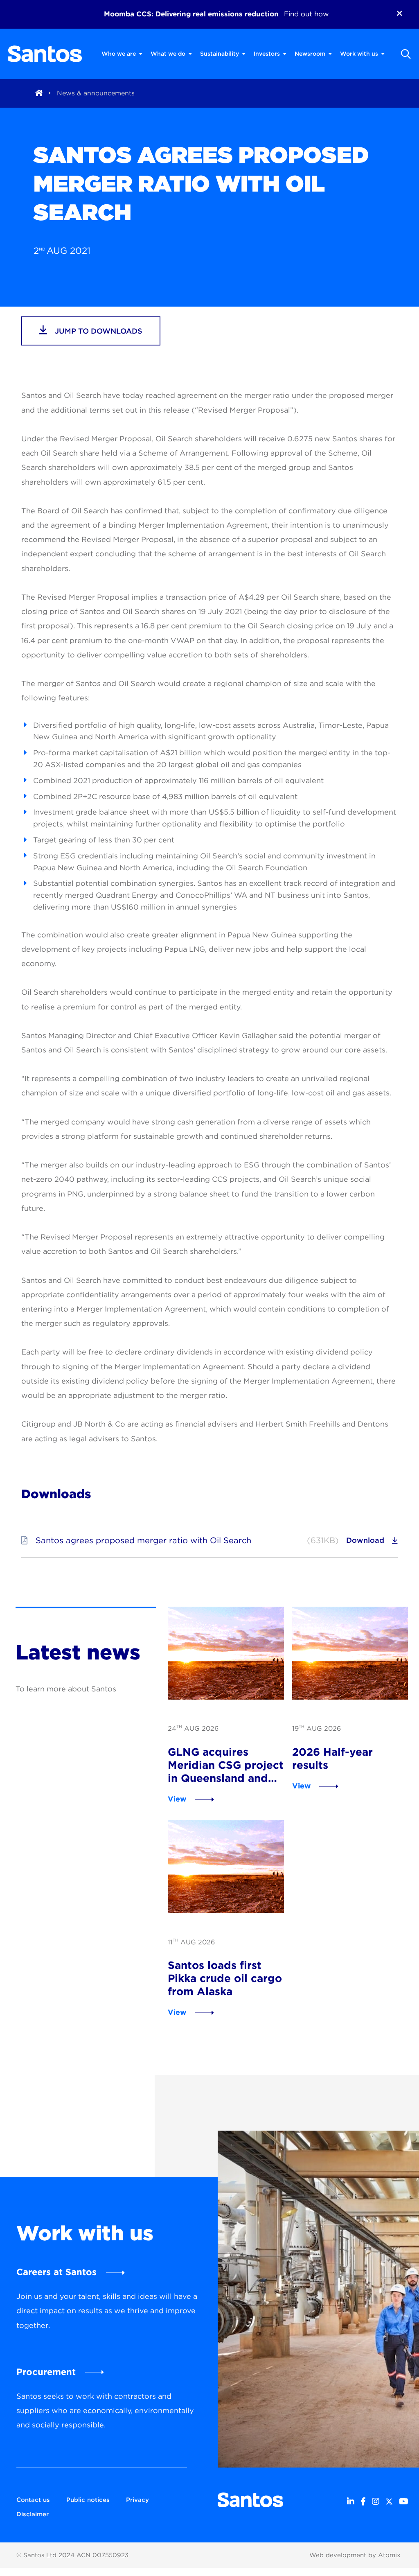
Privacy (137, 2500)
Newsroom (310, 54)
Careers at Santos (56, 2272)
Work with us (359, 54)
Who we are (119, 54)
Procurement (46, 2372)
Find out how (306, 14)
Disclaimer (33, 2514)
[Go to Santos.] (39, 93)
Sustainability (220, 54)
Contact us (33, 2500)
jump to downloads (98, 331)
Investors (267, 54)
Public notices (88, 2500)
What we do (168, 54)
